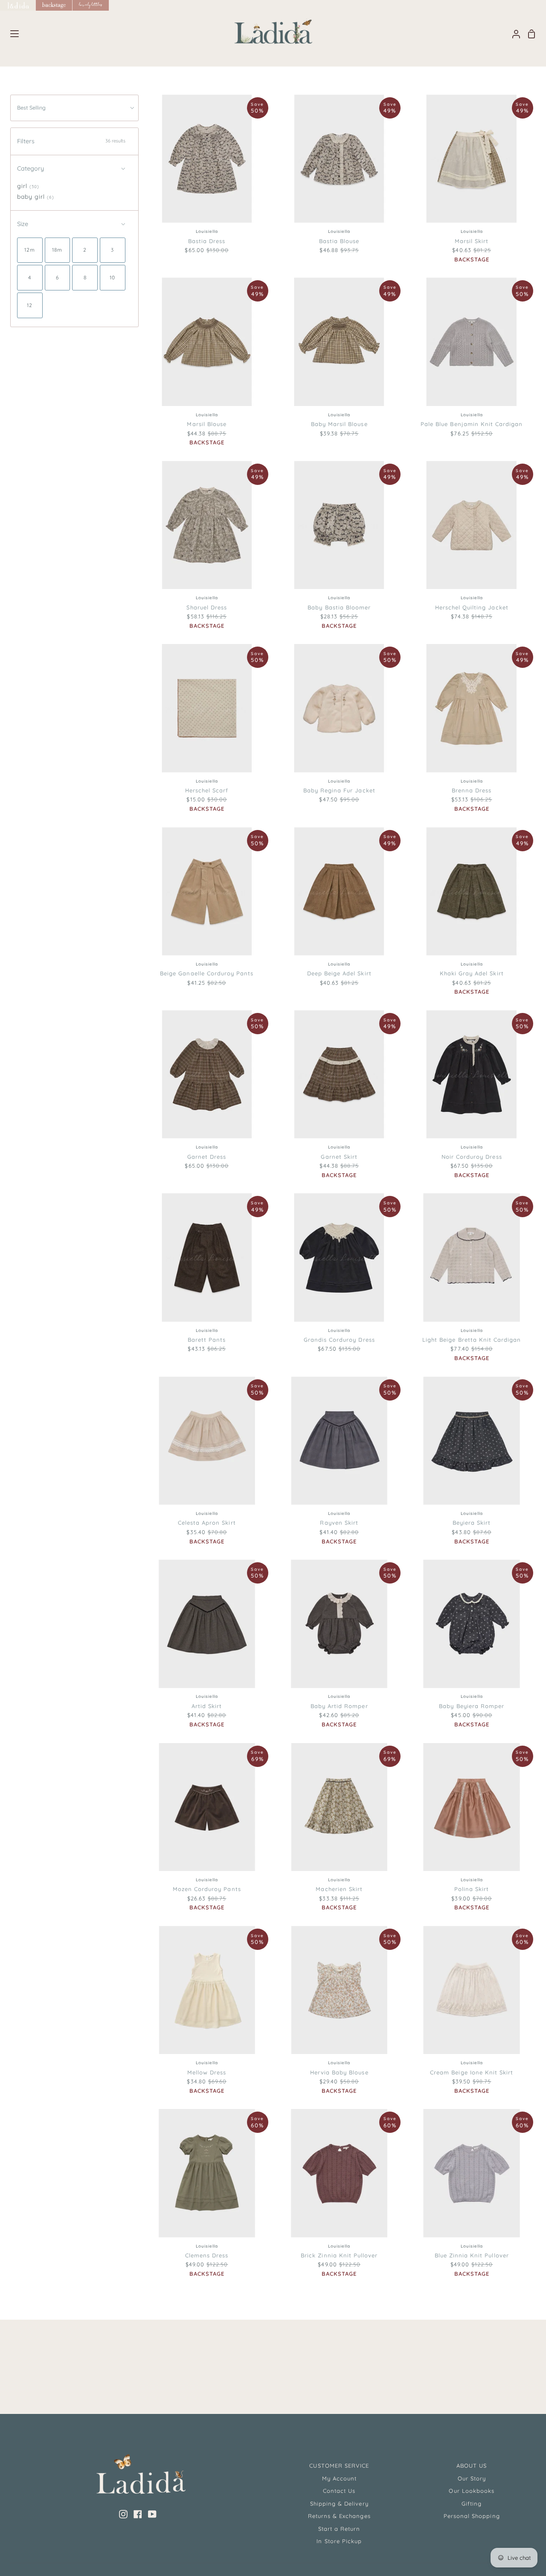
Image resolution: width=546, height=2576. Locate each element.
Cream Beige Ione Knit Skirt (472, 2072)
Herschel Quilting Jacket (472, 607)
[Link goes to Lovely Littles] (91, 5)
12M (315, 388)
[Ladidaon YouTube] (152, 2514)
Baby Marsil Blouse (339, 424)
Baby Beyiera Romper (472, 1706)
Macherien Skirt (339, 1889)
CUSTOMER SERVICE (339, 2466)
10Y (424, 2036)
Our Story (472, 2478)
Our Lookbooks (472, 2491)
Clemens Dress (207, 2255)
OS (206, 754)
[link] (30, 250)
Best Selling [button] (31, 107)
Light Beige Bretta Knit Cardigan (472, 1340)
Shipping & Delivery (339, 2503)
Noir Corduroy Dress (472, 1157)
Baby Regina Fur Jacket (339, 790)
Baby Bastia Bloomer (339, 607)
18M (337, 389)
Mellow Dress (207, 2072)
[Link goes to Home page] (18, 5)
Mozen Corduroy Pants (207, 1889)
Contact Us (339, 2491)
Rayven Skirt (339, 1523)
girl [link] (28, 186)
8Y (519, 2037)
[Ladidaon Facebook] (138, 2514)
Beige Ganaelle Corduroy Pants (207, 973)
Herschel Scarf (207, 790)
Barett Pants (207, 1340)
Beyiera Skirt (472, 1523)
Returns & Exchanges (339, 2516)
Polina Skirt (472, 1889)
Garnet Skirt (339, 1157)
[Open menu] (10, 34)
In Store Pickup (339, 2541)
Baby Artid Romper (339, 1706)
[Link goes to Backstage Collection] (54, 5)
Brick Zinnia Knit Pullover (339, 2255)
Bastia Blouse (339, 241)
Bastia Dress (207, 241)
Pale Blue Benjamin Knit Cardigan (472, 424)
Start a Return (339, 2529)
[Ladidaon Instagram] (123, 2514)
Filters (71, 141)
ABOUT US (472, 2466)
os (206, 1487)
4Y (483, 2036)
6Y (501, 2036)
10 (234, 206)
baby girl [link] (36, 197)
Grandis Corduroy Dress (339, 1340)
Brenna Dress (472, 790)
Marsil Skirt (472, 241)
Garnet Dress (207, 1157)
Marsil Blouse (207, 424)
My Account (339, 2478)
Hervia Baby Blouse (339, 2072)
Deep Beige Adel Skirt (339, 973)
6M (303, 754)
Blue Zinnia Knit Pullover (472, 2255)
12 (251, 206)
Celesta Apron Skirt (207, 1523)
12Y (445, 2037)
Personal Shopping (472, 2516)
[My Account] (513, 34)
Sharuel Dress (207, 607)
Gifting (472, 2503)
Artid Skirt (207, 1706)
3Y (465, 2036)
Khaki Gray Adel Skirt (472, 973)
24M (362, 389)
